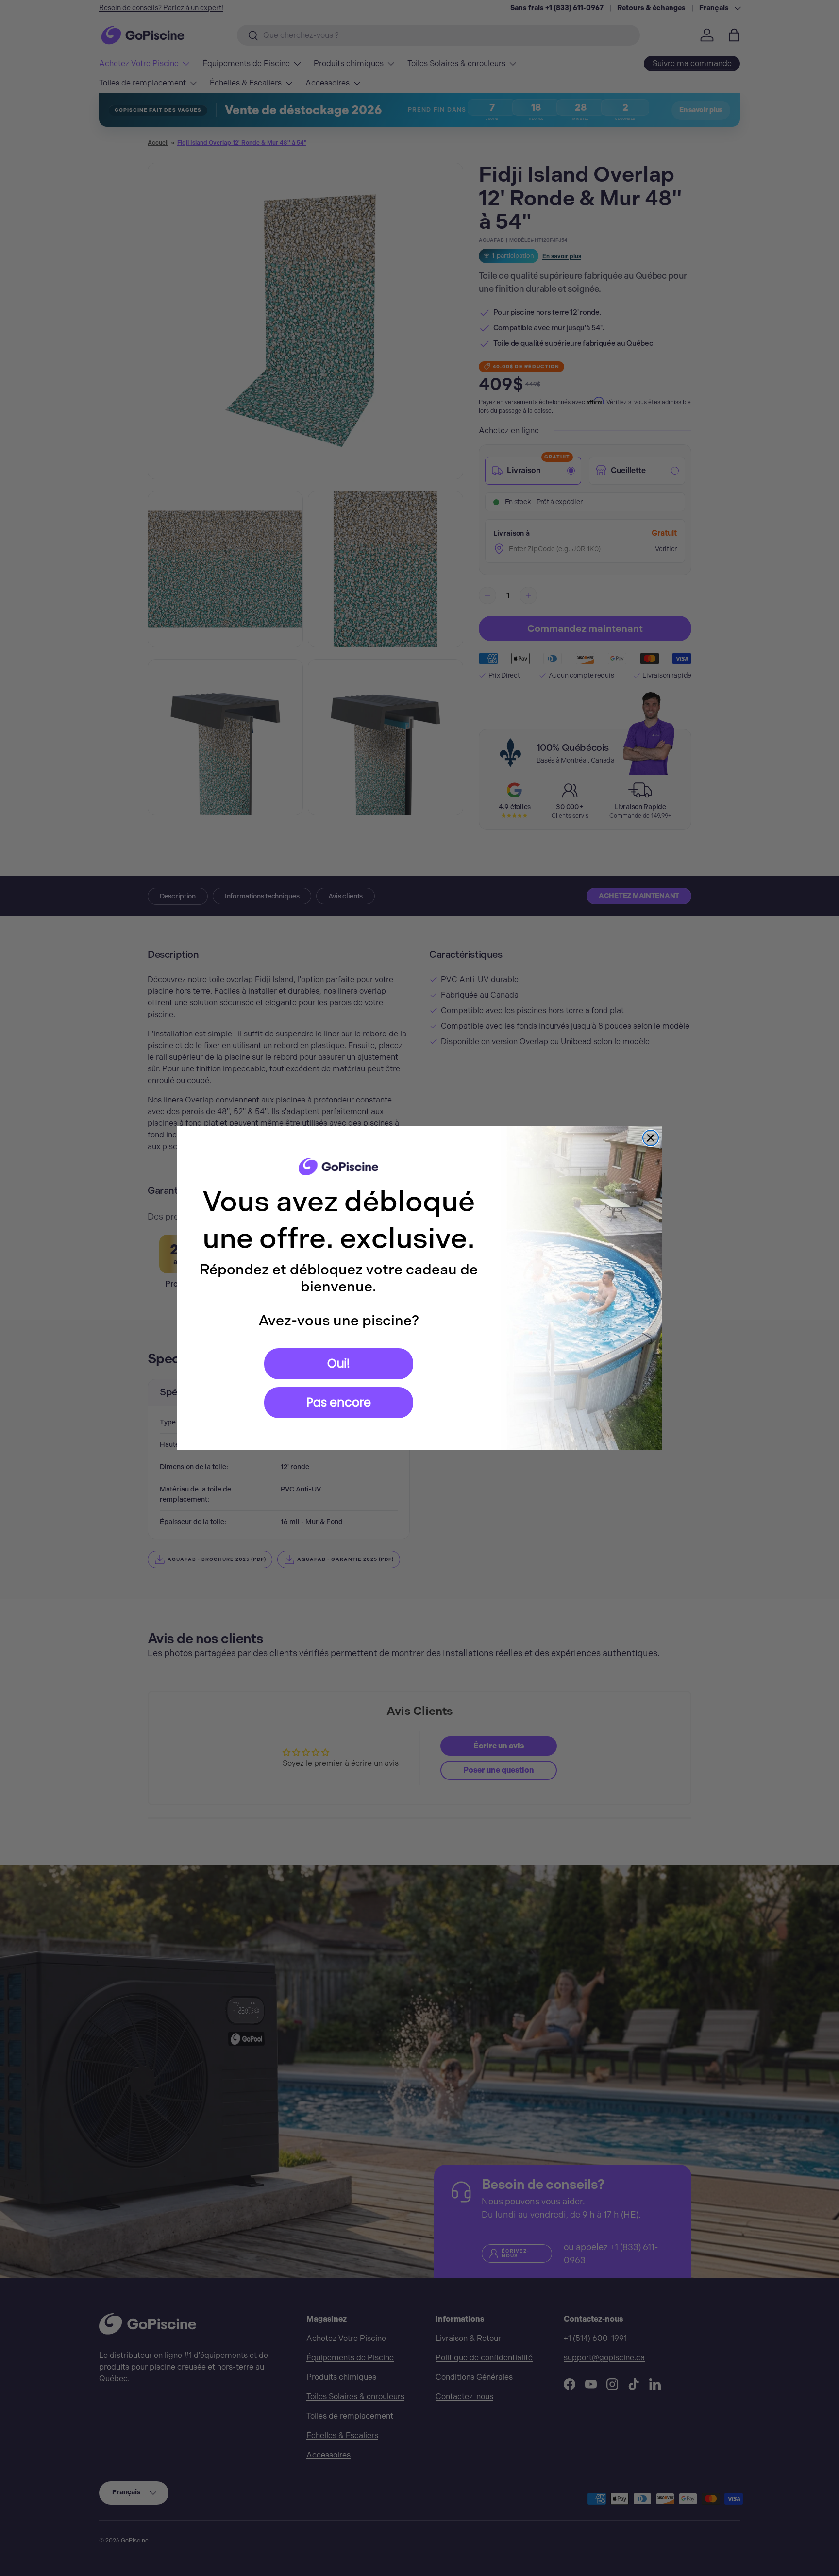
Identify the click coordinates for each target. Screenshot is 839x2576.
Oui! (339, 1364)
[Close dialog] (651, 1138)
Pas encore (339, 1402)
